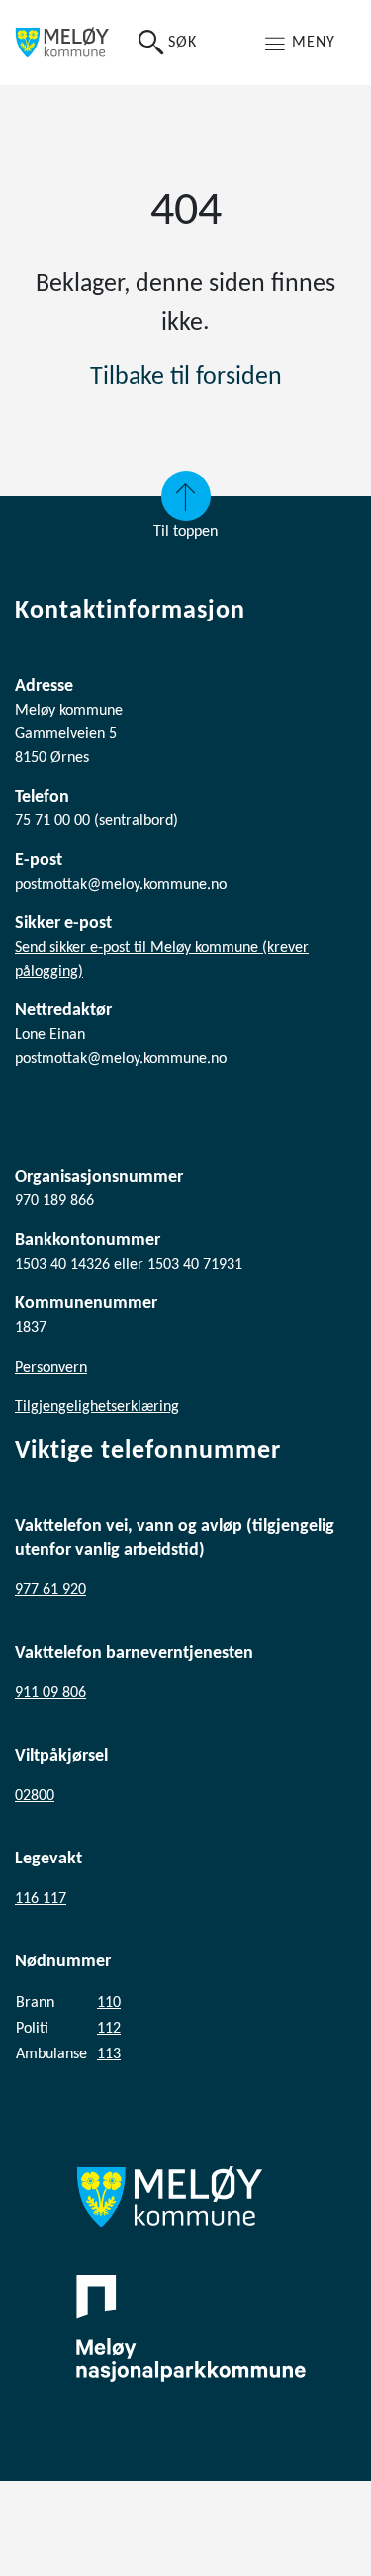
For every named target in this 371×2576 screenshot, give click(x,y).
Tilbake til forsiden (186, 378)
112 (109, 2029)
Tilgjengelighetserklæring (97, 1407)
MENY (314, 43)
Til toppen (185, 532)
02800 (35, 1796)
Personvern (51, 1368)
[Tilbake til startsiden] (62, 43)
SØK (183, 43)
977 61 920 (50, 1590)
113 (109, 2054)
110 (109, 2003)
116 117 (41, 1899)
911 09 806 (50, 1693)
